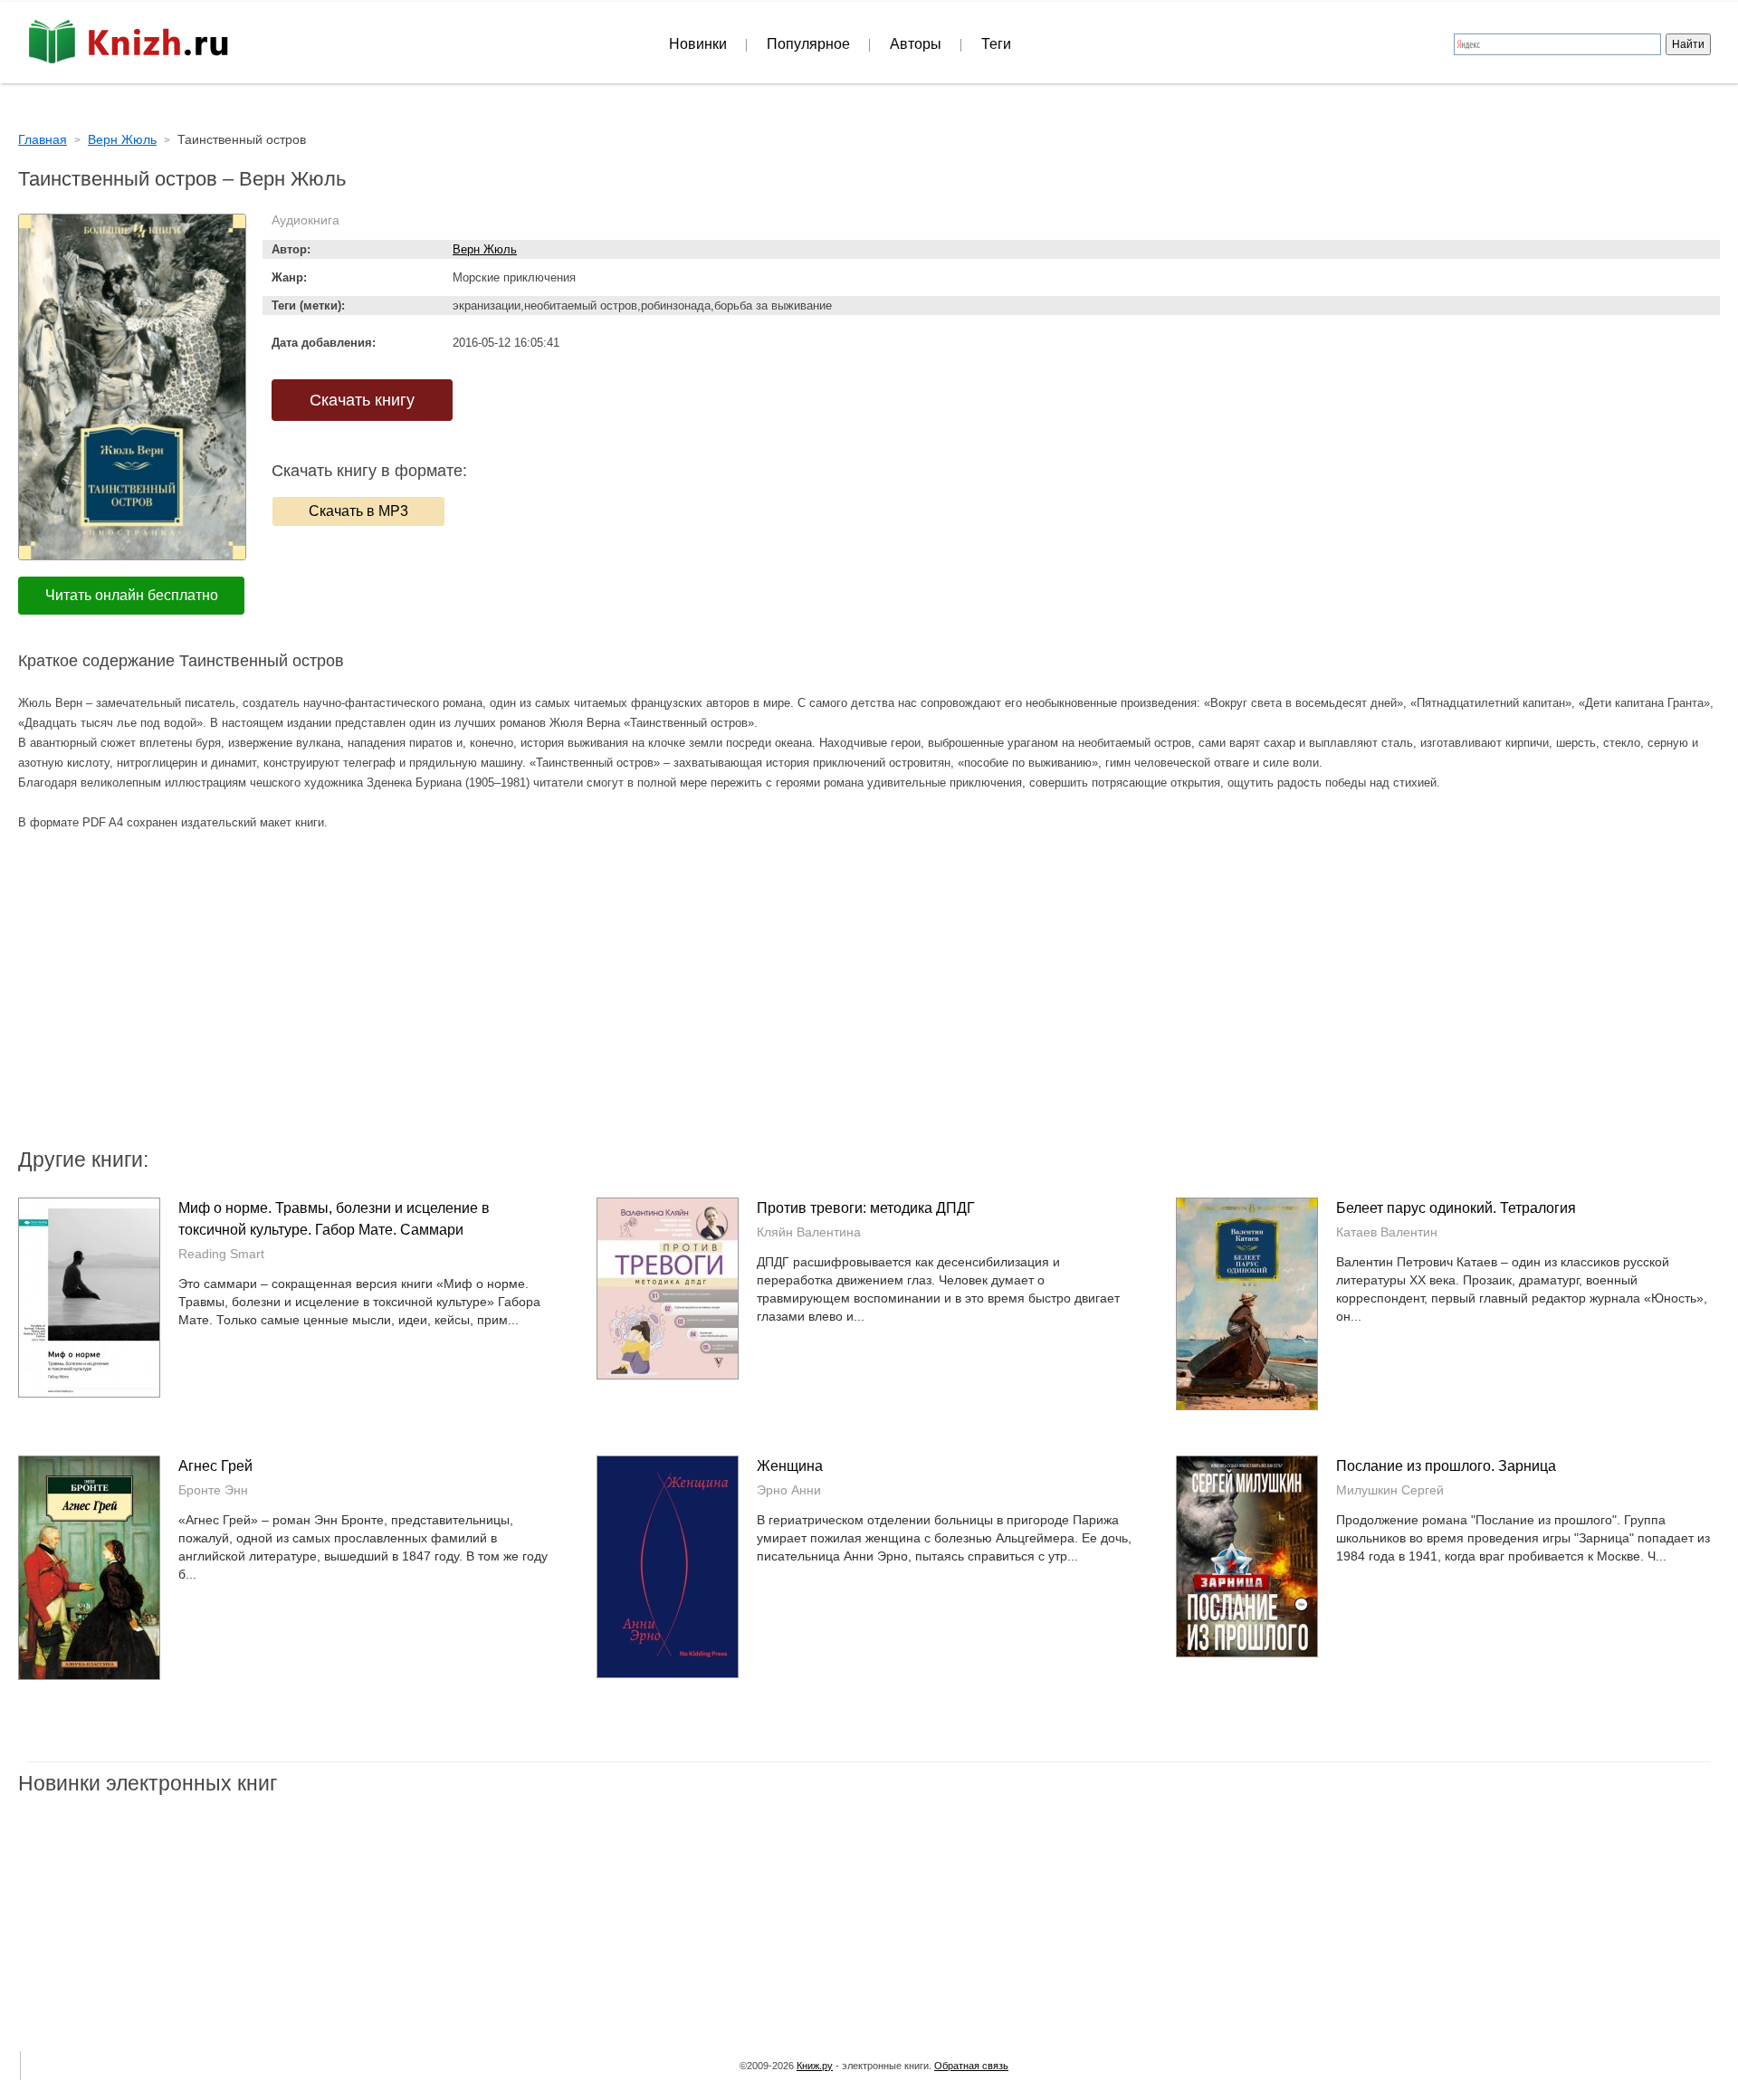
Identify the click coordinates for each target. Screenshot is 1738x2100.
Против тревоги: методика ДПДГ (866, 1208)
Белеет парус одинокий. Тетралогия (1456, 1208)
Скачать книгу (362, 400)
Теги (996, 44)
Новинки (698, 44)
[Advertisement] (715, 1000)
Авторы (916, 44)
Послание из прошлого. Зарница (1446, 1466)
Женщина (790, 1466)
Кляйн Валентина (809, 1232)
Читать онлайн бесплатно (132, 595)
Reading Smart (221, 1254)
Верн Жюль (485, 249)
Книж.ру (815, 2066)
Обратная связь (971, 2066)
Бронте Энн (213, 1490)
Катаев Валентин (1387, 1232)
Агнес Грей (215, 1466)
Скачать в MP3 (358, 511)
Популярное (808, 44)
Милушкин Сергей (1390, 1490)
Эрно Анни (789, 1490)
